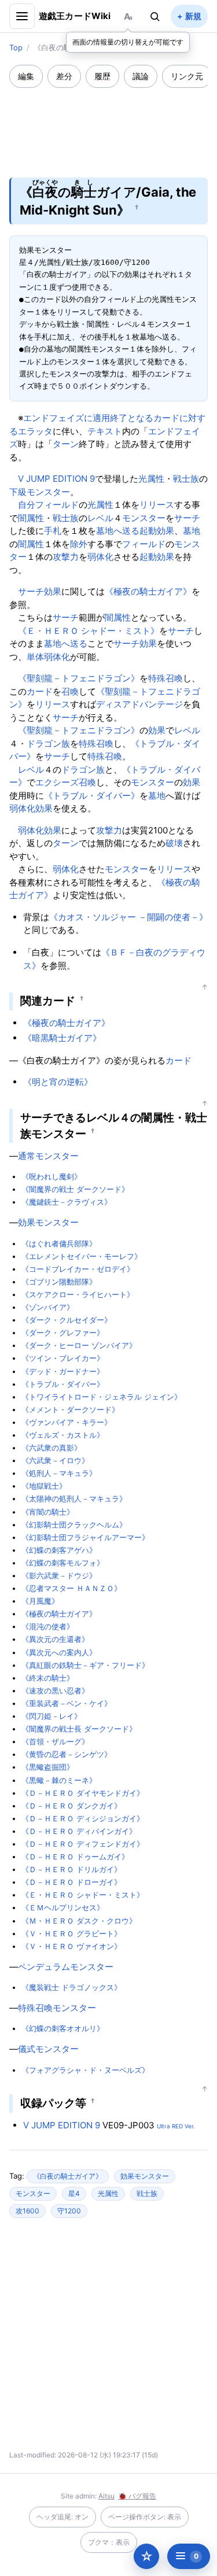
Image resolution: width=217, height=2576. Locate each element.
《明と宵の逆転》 (58, 1082)
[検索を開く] (155, 16)
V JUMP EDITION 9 (56, 479)
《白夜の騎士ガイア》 (68, 2176)
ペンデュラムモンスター (66, 1967)
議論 (141, 76)
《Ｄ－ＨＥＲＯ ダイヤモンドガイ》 (83, 1793)
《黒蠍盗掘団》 (48, 1767)
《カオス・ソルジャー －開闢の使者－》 (128, 917)
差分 (64, 76)
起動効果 (157, 531)
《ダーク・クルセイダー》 (67, 1320)
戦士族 (186, 479)
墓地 (192, 531)
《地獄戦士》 (44, 1486)
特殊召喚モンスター (57, 2008)
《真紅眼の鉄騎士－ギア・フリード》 (85, 1665)
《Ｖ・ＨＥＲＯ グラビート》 (71, 1933)
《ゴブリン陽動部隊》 (59, 1282)
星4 (74, 2193)
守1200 (69, 2211)
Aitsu (106, 2496)
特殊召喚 (165, 678)
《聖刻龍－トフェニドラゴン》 (79, 678)
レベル (100, 518)
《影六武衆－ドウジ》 (59, 1575)
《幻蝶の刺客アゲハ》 (59, 1550)
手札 (53, 531)
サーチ (187, 518)
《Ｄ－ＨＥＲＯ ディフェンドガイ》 (83, 1844)
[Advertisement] (109, 125)
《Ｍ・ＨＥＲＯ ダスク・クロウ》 (79, 1921)
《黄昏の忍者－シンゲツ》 (67, 1754)
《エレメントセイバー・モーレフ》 (82, 1256)
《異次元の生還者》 (55, 1639)
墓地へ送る (118, 531)
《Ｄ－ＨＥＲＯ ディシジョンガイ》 (83, 1818)
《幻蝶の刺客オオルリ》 (63, 2028)
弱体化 (100, 557)
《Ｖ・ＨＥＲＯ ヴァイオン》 (71, 1946)
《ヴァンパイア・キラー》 (67, 1422)
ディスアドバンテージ (139, 704)
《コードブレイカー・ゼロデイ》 (78, 1269)
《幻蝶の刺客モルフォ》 (63, 1563)
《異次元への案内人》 (59, 1652)
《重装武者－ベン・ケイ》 (67, 1703)
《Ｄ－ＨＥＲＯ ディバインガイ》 (79, 1831)
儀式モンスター (48, 2049)
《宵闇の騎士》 (48, 1512)
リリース (157, 505)
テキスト (105, 431)
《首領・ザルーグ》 (55, 1741)
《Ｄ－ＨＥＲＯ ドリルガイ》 (71, 1869)
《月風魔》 (40, 1601)
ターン (66, 444)
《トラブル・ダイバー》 (92, 796)
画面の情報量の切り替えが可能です (128, 42)
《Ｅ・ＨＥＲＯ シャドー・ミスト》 (89, 631)
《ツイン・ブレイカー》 (63, 1358)
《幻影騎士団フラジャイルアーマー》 (85, 1537)
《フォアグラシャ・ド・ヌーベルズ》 (85, 2070)
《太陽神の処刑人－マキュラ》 (74, 1499)
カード (40, 691)
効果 (53, 591)
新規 (193, 16)
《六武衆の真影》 (52, 1448)
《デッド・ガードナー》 (63, 1371)
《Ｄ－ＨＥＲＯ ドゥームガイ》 (75, 1857)
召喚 (70, 691)
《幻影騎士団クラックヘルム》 (74, 1525)
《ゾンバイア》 (48, 1307)
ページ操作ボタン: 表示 (145, 2517)
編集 (26, 76)
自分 (27, 505)
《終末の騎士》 (48, 1678)
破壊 (174, 843)
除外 (79, 544)
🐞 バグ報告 (137, 2496)
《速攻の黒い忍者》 (55, 1691)
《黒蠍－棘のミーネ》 (59, 1780)
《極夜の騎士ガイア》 (148, 591)
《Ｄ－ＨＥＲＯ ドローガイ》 (71, 1882)
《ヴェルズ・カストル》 (63, 1435)
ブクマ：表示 (109, 2542)
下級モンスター (40, 492)
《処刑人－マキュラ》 (59, 1473)
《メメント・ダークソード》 (70, 1409)
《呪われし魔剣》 (52, 1176)
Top (16, 47)
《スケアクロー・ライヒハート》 (78, 1294)
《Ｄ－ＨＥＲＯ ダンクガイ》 (71, 1806)
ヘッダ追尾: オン (62, 2517)
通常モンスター (48, 1156)
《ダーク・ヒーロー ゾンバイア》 (79, 1345)
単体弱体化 (48, 657)
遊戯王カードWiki (75, 16)
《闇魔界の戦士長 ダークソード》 (79, 1729)
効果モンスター (48, 1222)
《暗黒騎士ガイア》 (62, 1038)
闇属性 (31, 518)
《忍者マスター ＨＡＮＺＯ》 (71, 1588)
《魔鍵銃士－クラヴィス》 (67, 1202)
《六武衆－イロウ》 (55, 1460)
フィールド (57, 505)
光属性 (151, 479)
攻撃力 (66, 557)
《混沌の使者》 (48, 1626)
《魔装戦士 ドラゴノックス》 (71, 1987)
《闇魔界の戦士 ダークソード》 (75, 1189)
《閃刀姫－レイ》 (52, 1716)
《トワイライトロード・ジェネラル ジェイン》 (102, 1397)
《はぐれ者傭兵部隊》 (59, 1243)
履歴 (102, 76)
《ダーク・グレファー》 (63, 1333)
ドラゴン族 (48, 743)
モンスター (144, 518)
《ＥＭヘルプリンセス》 (63, 1907)
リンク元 (187, 76)
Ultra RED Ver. (176, 2126)
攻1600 (27, 2211)
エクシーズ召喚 (66, 782)
